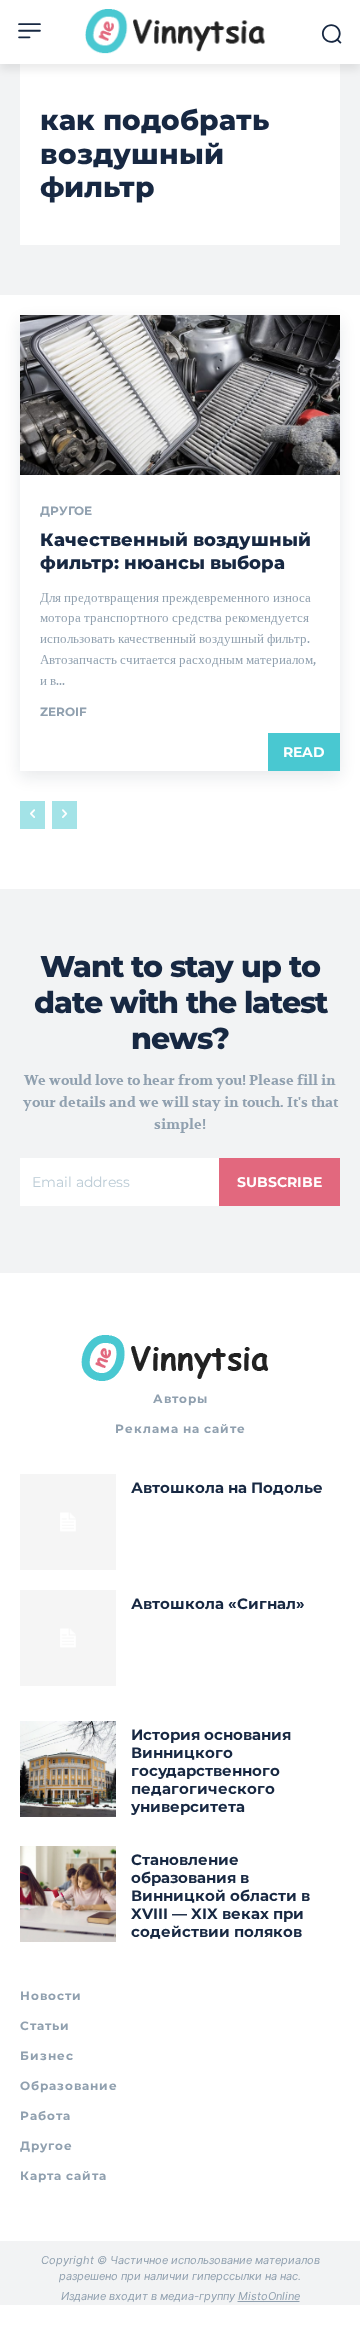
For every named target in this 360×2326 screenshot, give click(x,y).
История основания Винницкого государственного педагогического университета (211, 1770)
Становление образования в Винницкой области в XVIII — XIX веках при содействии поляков (220, 1895)
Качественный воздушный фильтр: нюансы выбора (175, 551)
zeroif (63, 711)
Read (304, 752)
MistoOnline (269, 2296)
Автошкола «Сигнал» (218, 1603)
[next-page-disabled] (64, 815)
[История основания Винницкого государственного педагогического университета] (68, 1769)
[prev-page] (32, 815)
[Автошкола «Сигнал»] (68, 1638)
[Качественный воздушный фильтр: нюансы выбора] (180, 395)
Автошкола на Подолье (227, 1487)
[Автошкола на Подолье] (68, 1522)
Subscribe (279, 1182)
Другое (66, 511)
